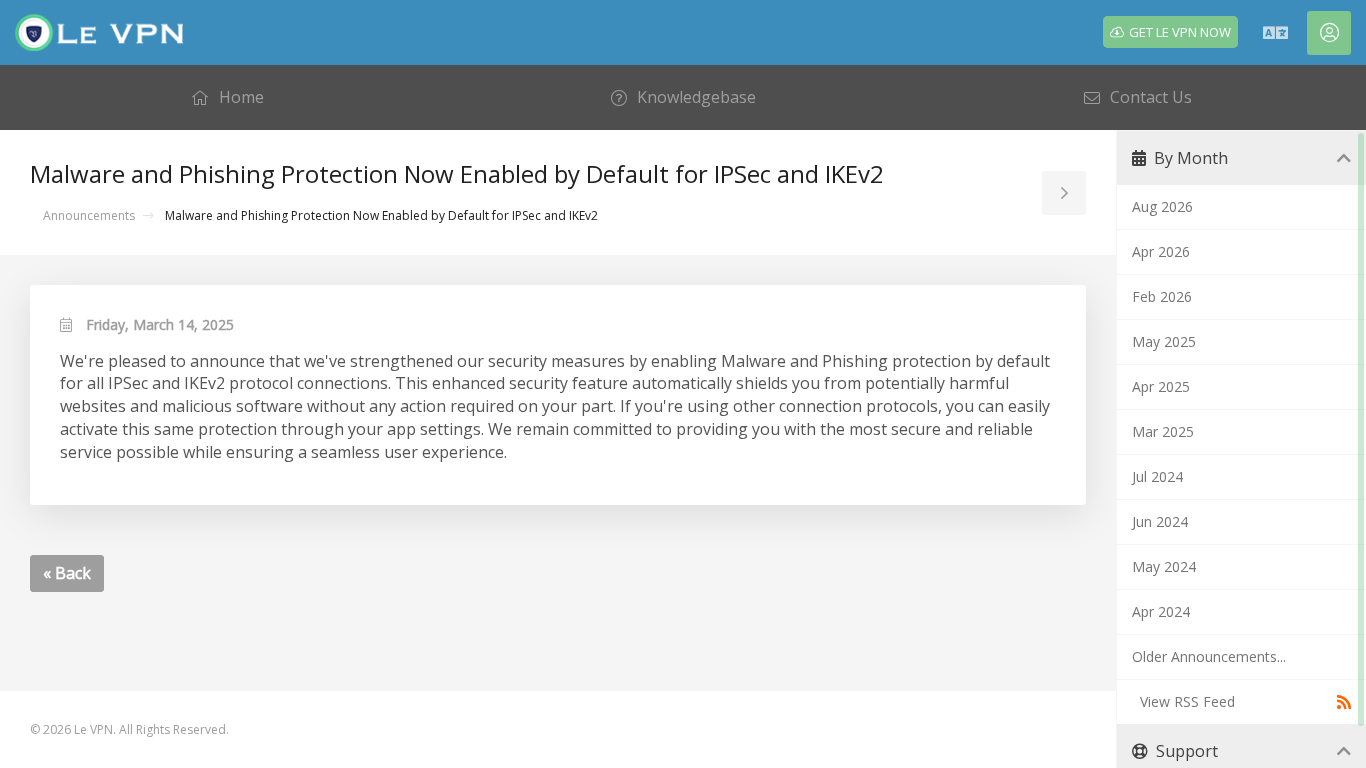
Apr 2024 (1161, 611)
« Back (67, 573)
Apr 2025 (1161, 386)
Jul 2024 (1157, 476)
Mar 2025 (1163, 431)
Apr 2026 (1161, 251)
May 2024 (1164, 566)
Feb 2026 (1162, 296)
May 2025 (1164, 341)
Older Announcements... (1209, 656)
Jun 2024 (1160, 521)
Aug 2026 (1162, 206)
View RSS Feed (1183, 701)
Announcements (89, 215)
